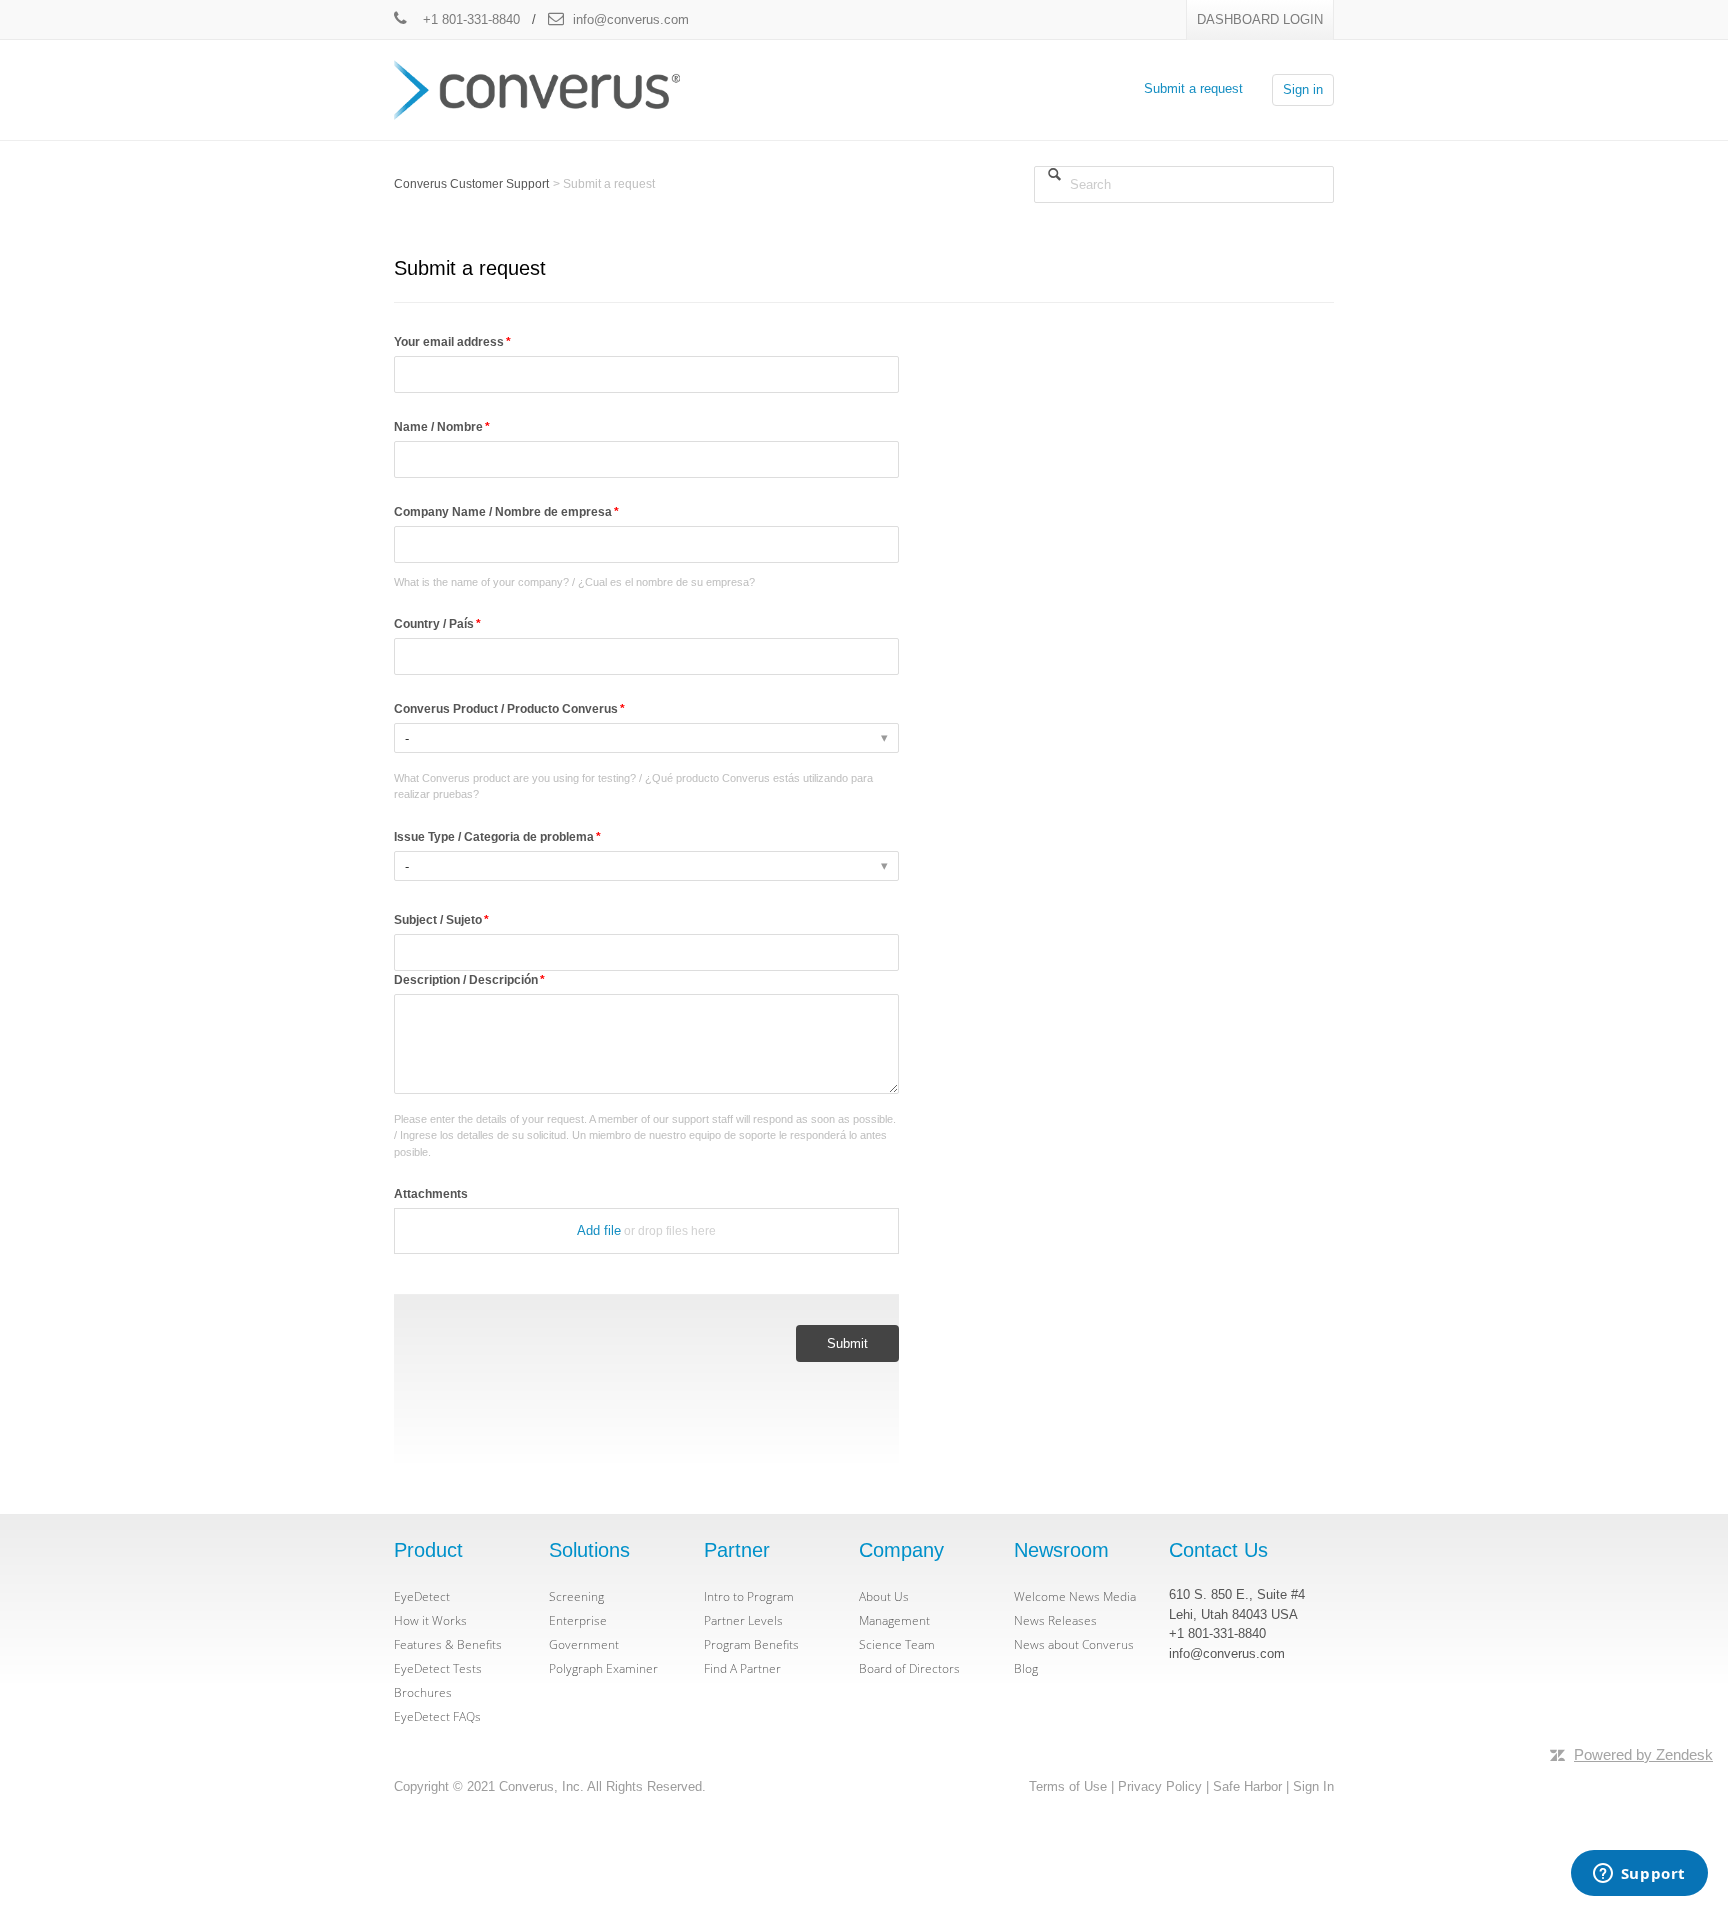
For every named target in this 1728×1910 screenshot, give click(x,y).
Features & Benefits (448, 1644)
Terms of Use (1068, 1786)
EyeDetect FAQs (437, 1716)
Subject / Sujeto (438, 920)
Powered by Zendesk (1643, 1754)
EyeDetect (422, 1596)
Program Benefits (751, 1644)
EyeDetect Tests (438, 1668)
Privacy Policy (1160, 1786)
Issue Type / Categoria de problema (494, 837)
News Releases (1055, 1620)
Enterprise (578, 1620)
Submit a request (1193, 88)
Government (584, 1644)
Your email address (449, 342)
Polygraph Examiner (603, 1668)
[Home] (537, 88)
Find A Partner (742, 1668)
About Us (884, 1596)
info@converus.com (631, 19)
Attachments (431, 1194)
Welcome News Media (1075, 1596)
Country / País (434, 624)
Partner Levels (743, 1620)
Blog (1026, 1668)
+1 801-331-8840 (469, 19)
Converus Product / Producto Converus (506, 709)
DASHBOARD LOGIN (1260, 19)
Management (894, 1620)
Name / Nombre (438, 427)
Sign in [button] (1303, 89)
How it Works (430, 1620)
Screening (576, 1596)
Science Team (897, 1644)
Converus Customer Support (471, 184)
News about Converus (1074, 1644)
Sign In (1313, 1786)
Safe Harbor (1247, 1786)
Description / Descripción (466, 980)
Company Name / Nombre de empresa (503, 512)
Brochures (423, 1692)
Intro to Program (749, 1596)
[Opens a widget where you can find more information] (1639, 1875)
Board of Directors (909, 1668)
